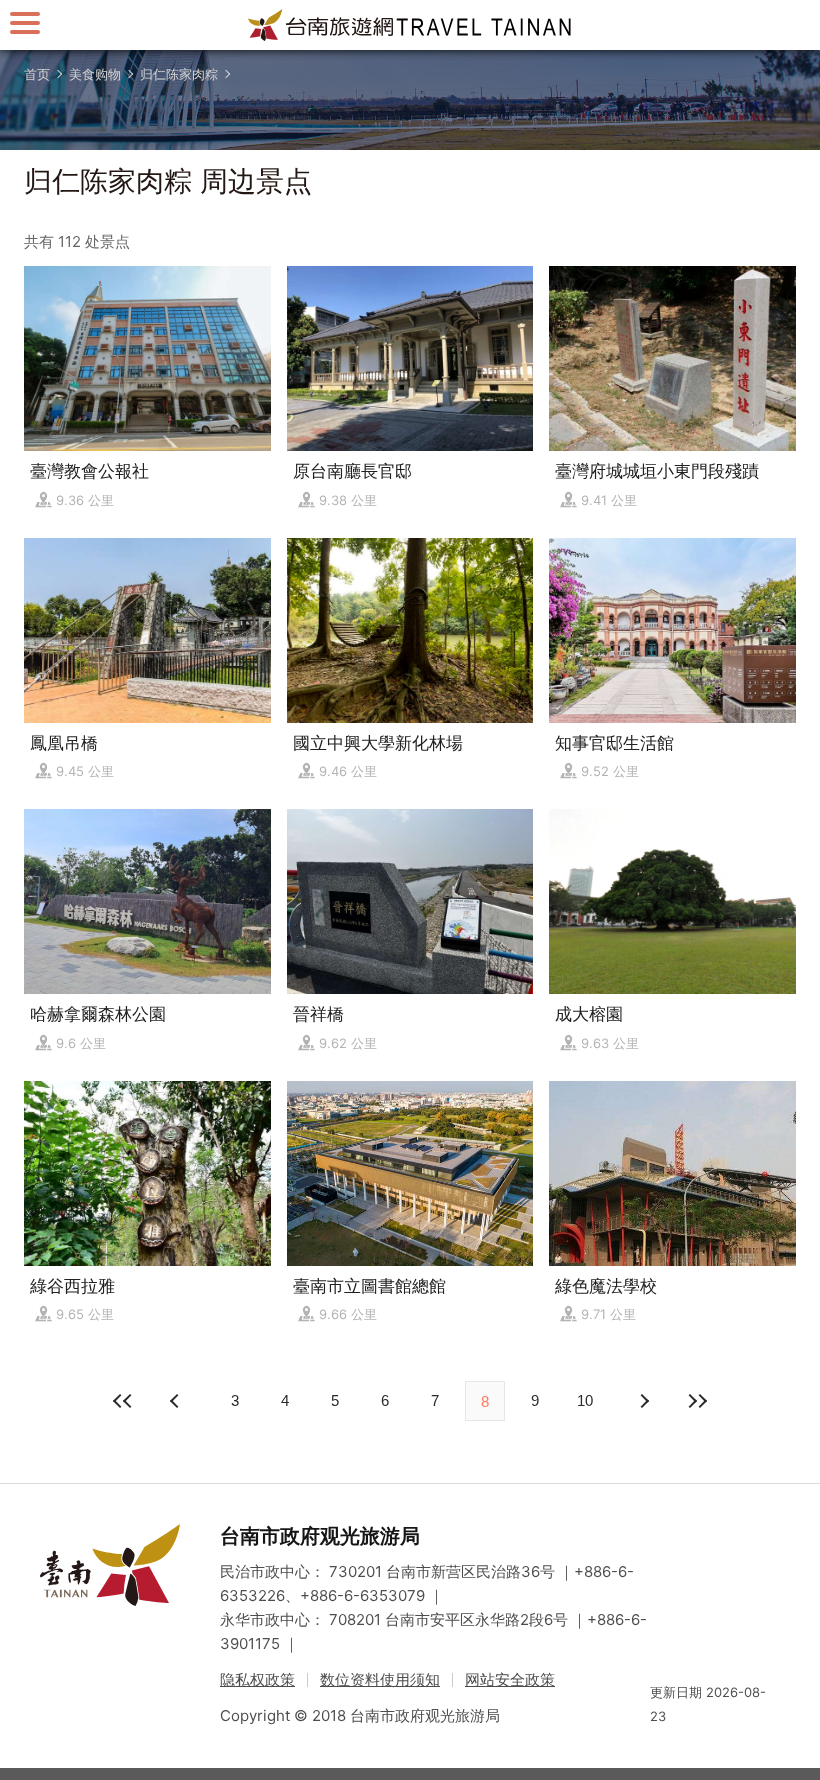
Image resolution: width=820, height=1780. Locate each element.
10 (585, 1400)
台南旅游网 (410, 25)
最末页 (697, 1401)
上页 (643, 1401)
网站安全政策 (510, 1679)
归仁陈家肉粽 (179, 74)
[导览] (25, 22)
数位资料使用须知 (380, 1679)
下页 (177, 1401)
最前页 (123, 1401)
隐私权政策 (257, 1679)
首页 (37, 74)
